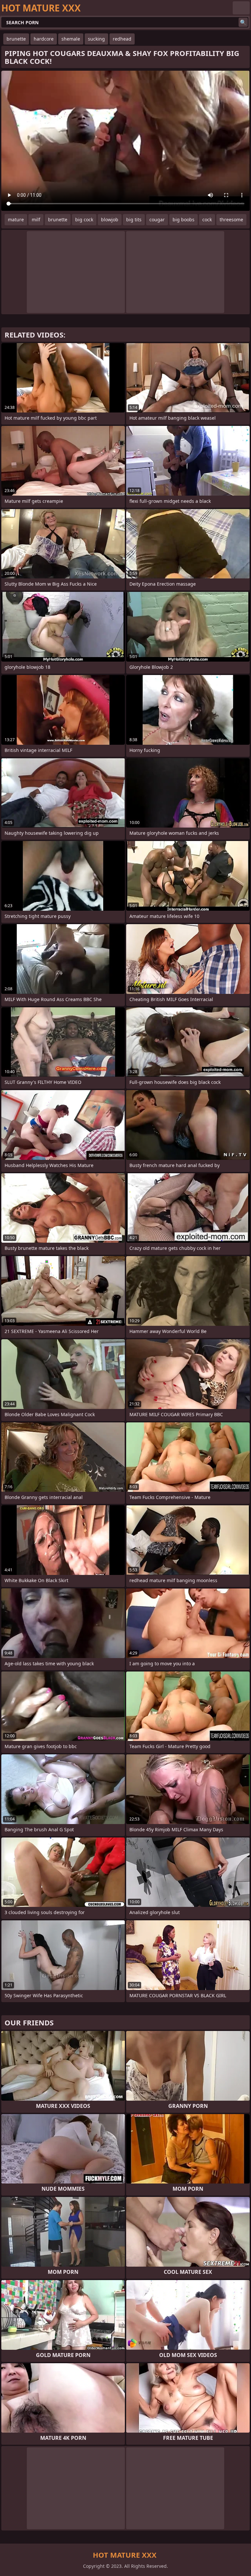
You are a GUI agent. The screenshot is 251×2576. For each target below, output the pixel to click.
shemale (71, 39)
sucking (96, 39)
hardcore (44, 39)
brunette (16, 39)
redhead (122, 39)
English (241, 8)
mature (16, 219)
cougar (157, 219)
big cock (84, 219)
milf (36, 219)
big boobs (184, 219)
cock (207, 219)
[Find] (243, 22)
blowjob (110, 219)
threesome (231, 219)
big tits (134, 219)
